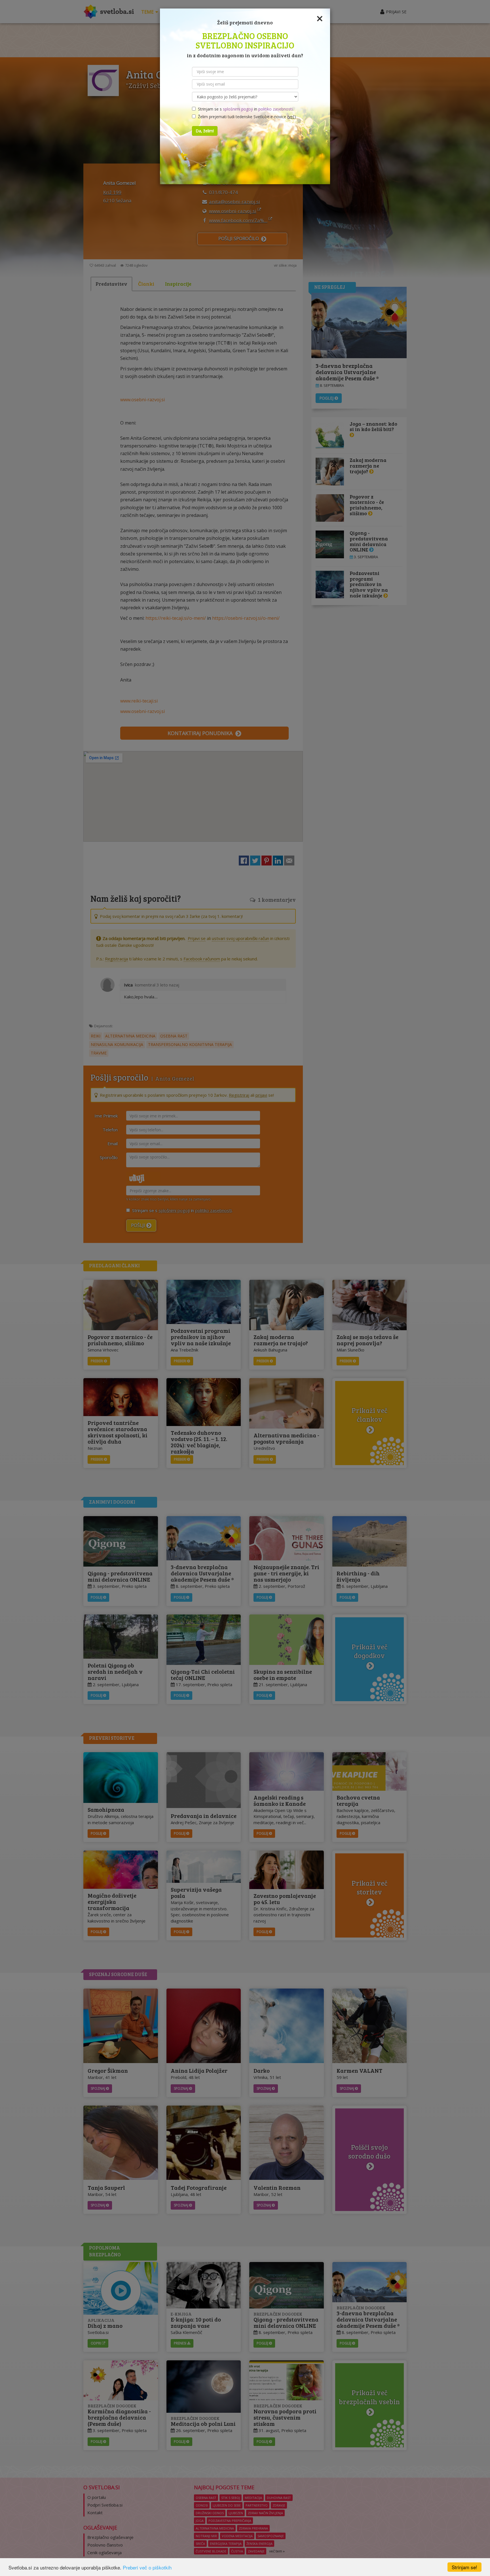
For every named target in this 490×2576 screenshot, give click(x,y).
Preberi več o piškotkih (147, 2567)
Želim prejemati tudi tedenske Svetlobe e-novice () (246, 117)
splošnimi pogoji (238, 109)
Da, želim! (205, 131)
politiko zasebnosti (275, 109)
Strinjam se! (464, 2567)
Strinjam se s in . (245, 109)
